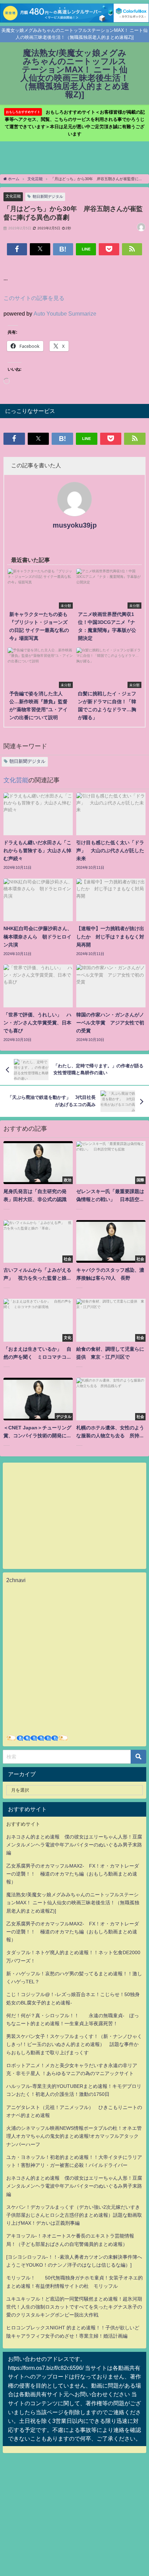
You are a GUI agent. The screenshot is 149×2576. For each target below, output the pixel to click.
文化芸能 (13, 196)
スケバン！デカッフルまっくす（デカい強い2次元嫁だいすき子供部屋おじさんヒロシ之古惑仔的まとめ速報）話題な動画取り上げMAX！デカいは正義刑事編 (74, 2215)
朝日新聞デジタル (48, 196)
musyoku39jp (75, 525)
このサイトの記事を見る (34, 298)
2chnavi (16, 1580)
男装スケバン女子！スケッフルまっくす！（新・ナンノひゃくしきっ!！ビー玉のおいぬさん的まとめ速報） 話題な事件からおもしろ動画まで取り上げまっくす (74, 2044)
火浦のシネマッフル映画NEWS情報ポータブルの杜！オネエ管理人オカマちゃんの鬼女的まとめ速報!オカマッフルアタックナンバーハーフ (74, 2136)
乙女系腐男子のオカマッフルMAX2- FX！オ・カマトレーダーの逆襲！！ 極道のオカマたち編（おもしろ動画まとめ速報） (73, 1874)
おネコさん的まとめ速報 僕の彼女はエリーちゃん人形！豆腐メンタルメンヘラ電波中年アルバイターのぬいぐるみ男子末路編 (74, 1845)
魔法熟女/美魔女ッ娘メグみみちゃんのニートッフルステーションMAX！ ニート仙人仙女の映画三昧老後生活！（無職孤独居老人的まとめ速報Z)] (73, 1903)
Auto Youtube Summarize (65, 314)
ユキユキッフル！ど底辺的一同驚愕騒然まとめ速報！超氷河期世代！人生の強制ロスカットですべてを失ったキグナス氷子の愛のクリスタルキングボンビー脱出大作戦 (74, 2307)
